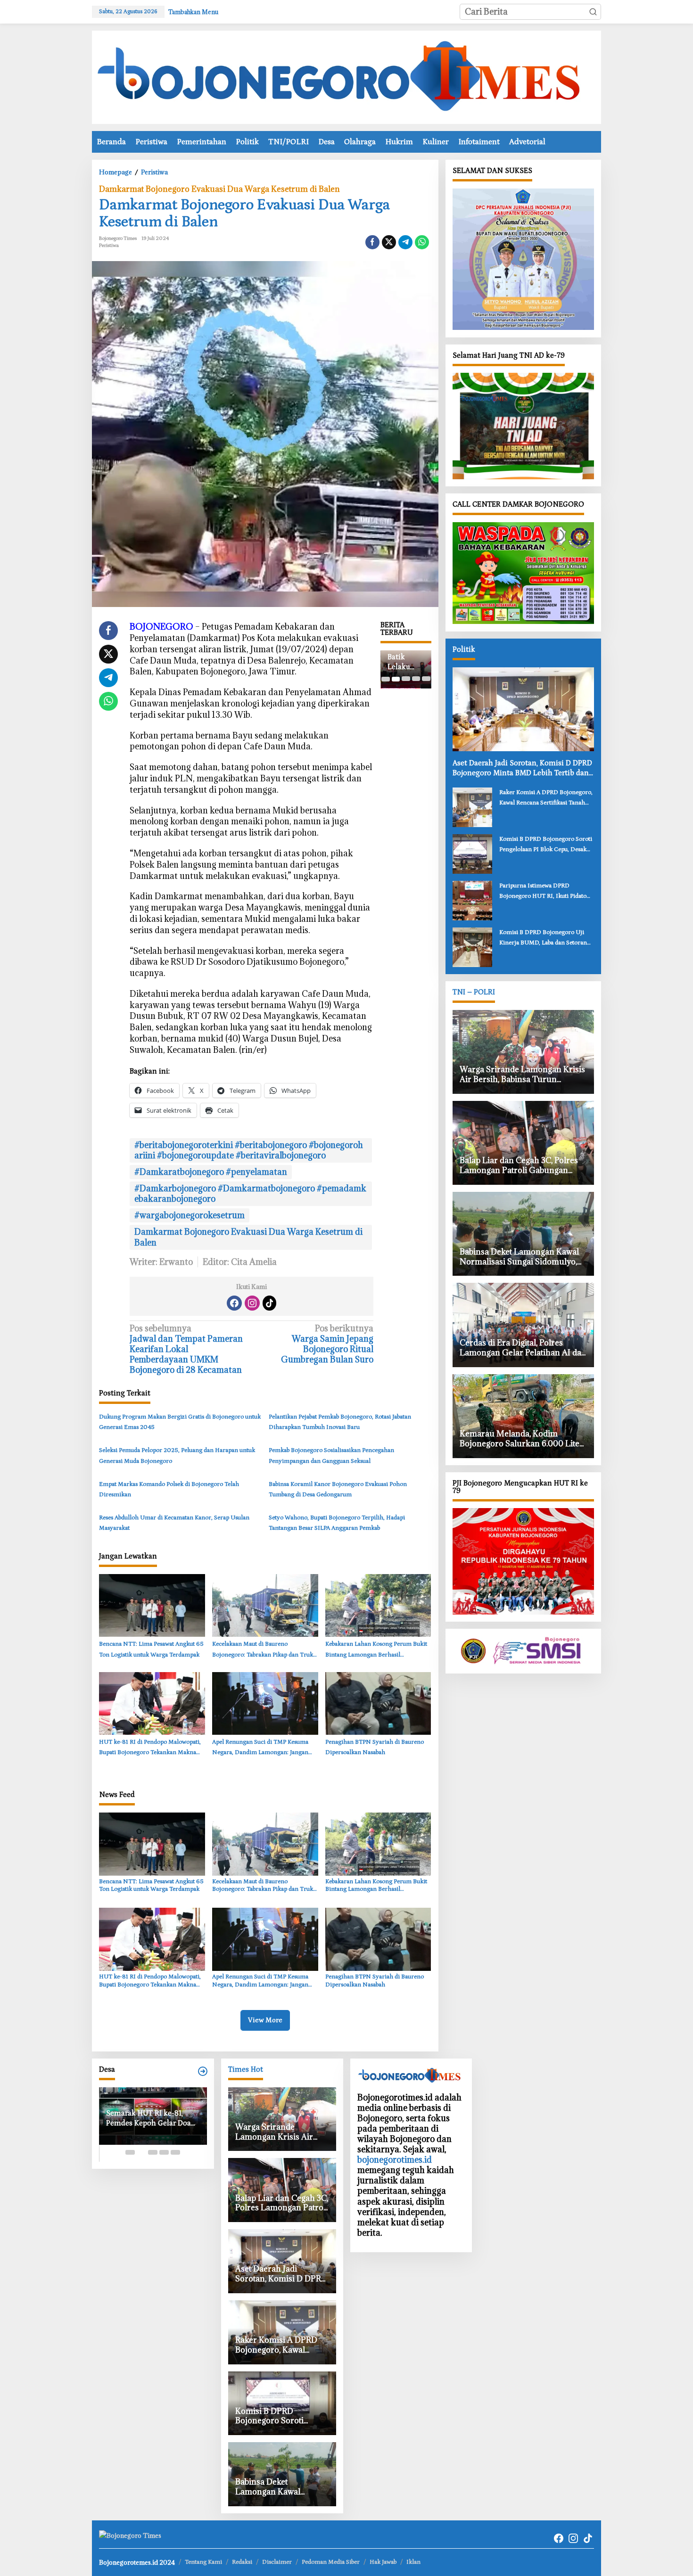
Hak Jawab (383, 2562)
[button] (593, 12)
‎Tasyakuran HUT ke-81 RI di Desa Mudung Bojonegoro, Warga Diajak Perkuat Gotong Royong (152, 2119)
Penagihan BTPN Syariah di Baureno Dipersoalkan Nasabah (375, 1747)
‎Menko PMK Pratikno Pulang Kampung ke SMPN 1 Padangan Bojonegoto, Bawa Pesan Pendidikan (405, 662)
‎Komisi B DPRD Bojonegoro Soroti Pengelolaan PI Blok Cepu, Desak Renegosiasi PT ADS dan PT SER (546, 845)
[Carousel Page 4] (416, 679)
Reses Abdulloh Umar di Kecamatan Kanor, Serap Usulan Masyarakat (174, 1523)
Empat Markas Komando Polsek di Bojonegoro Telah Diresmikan (169, 1489)
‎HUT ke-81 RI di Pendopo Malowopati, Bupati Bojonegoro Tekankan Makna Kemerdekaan (150, 1748)
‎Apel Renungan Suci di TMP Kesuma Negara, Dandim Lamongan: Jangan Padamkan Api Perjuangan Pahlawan (261, 1748)
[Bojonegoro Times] (346, 76)
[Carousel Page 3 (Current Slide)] (406, 679)
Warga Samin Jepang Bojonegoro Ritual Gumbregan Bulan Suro (327, 1344)
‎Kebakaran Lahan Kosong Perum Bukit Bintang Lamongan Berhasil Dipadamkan (376, 1650)
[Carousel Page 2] (396, 679)
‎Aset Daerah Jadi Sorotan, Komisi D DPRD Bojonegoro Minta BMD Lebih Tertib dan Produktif (522, 768)
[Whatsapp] (422, 242)
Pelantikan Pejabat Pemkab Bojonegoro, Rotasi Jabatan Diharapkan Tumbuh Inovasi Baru (340, 1422)
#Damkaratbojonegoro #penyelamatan (211, 1172)
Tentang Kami (203, 2562)
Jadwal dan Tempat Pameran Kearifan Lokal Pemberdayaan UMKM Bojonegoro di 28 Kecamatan (186, 1349)
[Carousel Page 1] (385, 679)
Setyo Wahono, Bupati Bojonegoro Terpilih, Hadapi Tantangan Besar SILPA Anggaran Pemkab (337, 1523)
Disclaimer (277, 2562)
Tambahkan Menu (193, 12)
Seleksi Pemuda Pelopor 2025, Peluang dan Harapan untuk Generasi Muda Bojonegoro (177, 1456)
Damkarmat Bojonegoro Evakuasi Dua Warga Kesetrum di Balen (219, 189)
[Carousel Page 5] (426, 679)
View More (265, 2020)
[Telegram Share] (405, 242)
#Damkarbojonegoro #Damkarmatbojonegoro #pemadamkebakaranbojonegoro (250, 1194)
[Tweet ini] (389, 242)
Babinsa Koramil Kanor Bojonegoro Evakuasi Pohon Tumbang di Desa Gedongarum (338, 1489)
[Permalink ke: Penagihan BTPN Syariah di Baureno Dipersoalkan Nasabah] (378, 1703)
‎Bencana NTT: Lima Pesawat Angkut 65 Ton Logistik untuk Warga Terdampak (151, 1649)
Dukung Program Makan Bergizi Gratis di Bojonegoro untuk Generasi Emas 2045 (180, 1422)
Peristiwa (109, 246)
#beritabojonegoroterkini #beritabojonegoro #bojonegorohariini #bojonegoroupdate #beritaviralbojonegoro (249, 1150)
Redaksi (242, 2562)
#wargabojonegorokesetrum (190, 1215)
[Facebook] (234, 1303)
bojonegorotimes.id (395, 2160)
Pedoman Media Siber (331, 2562)
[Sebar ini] (372, 242)
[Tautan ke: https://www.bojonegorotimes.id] (203, 2071)
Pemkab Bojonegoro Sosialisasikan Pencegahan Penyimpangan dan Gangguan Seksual (331, 1456)
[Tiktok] (270, 1303)
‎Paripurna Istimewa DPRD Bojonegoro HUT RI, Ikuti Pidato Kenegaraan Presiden (543, 891)
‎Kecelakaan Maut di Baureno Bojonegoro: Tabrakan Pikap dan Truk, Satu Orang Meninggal (263, 1650)
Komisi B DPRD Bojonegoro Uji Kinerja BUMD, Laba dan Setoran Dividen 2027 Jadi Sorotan (543, 938)
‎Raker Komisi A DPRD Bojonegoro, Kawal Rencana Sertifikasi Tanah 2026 (546, 798)
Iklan (413, 2562)
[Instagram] (252, 1303)
